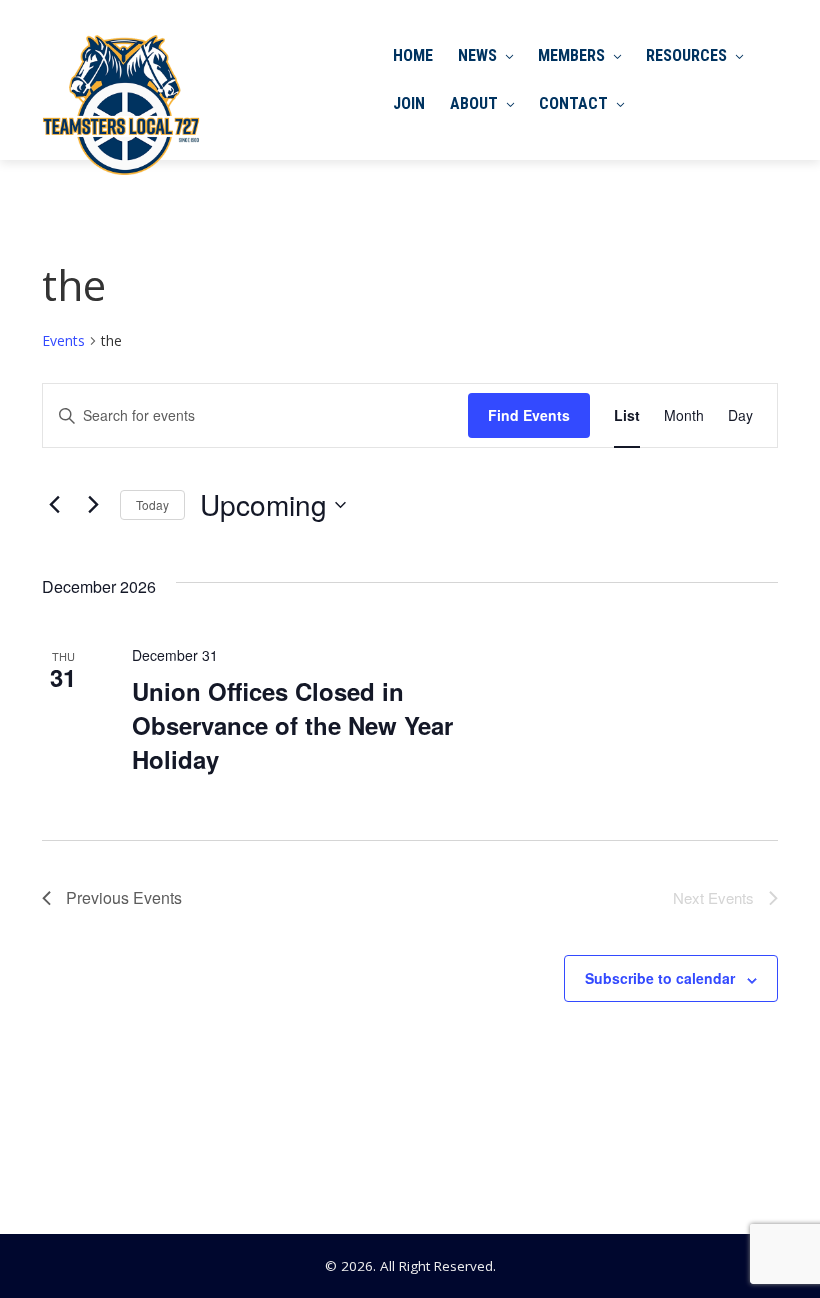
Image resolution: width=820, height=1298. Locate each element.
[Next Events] (93, 505)
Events (63, 340)
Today (152, 504)
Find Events (529, 415)
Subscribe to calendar (660, 978)
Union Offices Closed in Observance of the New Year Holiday (292, 725)
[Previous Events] (54, 505)
